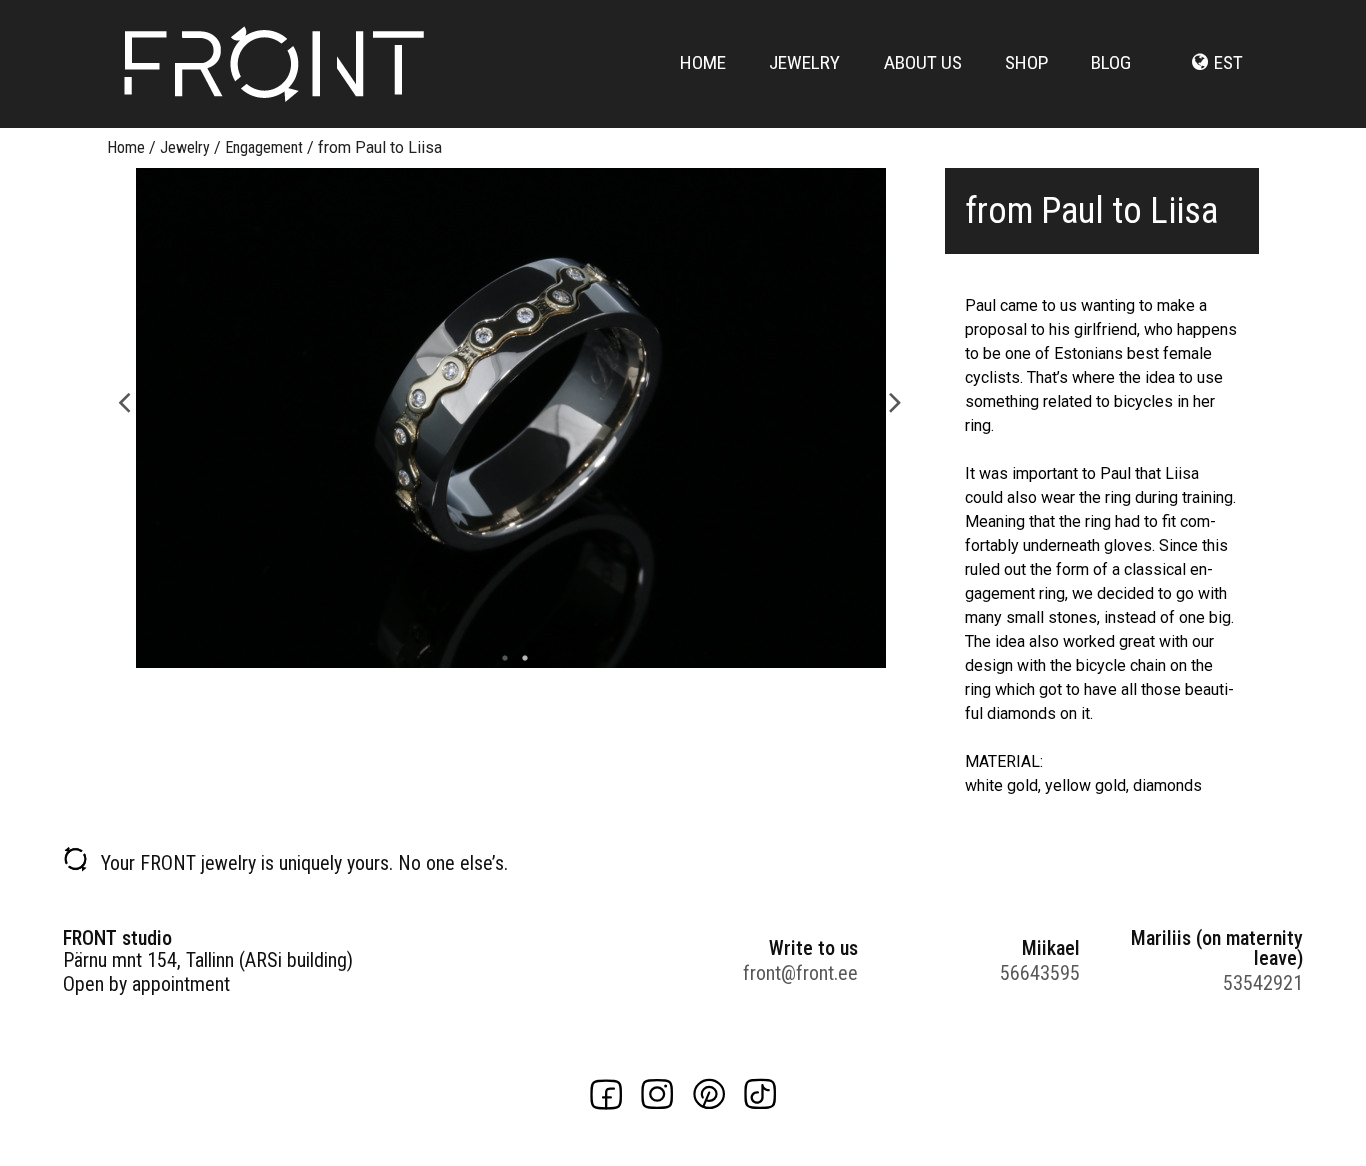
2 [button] (520, 658)
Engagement (264, 147)
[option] (510, 418)
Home (703, 62)
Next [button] (895, 400)
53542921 (1263, 983)
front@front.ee (800, 973)
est (1228, 62)
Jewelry (804, 62)
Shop (1026, 62)
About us (923, 62)
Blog (1111, 62)
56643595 (1040, 973)
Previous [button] (124, 400)
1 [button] (500, 658)
